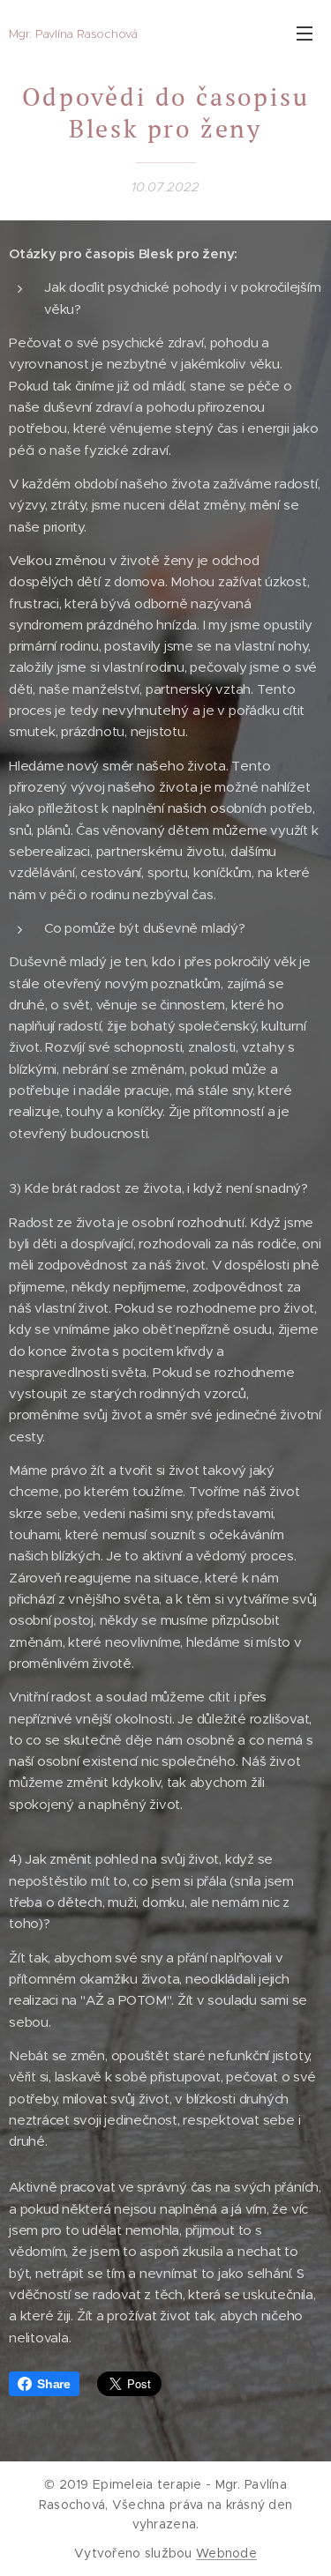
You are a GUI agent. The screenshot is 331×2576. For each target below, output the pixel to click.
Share (54, 2384)
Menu (305, 33)
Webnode (226, 2553)
